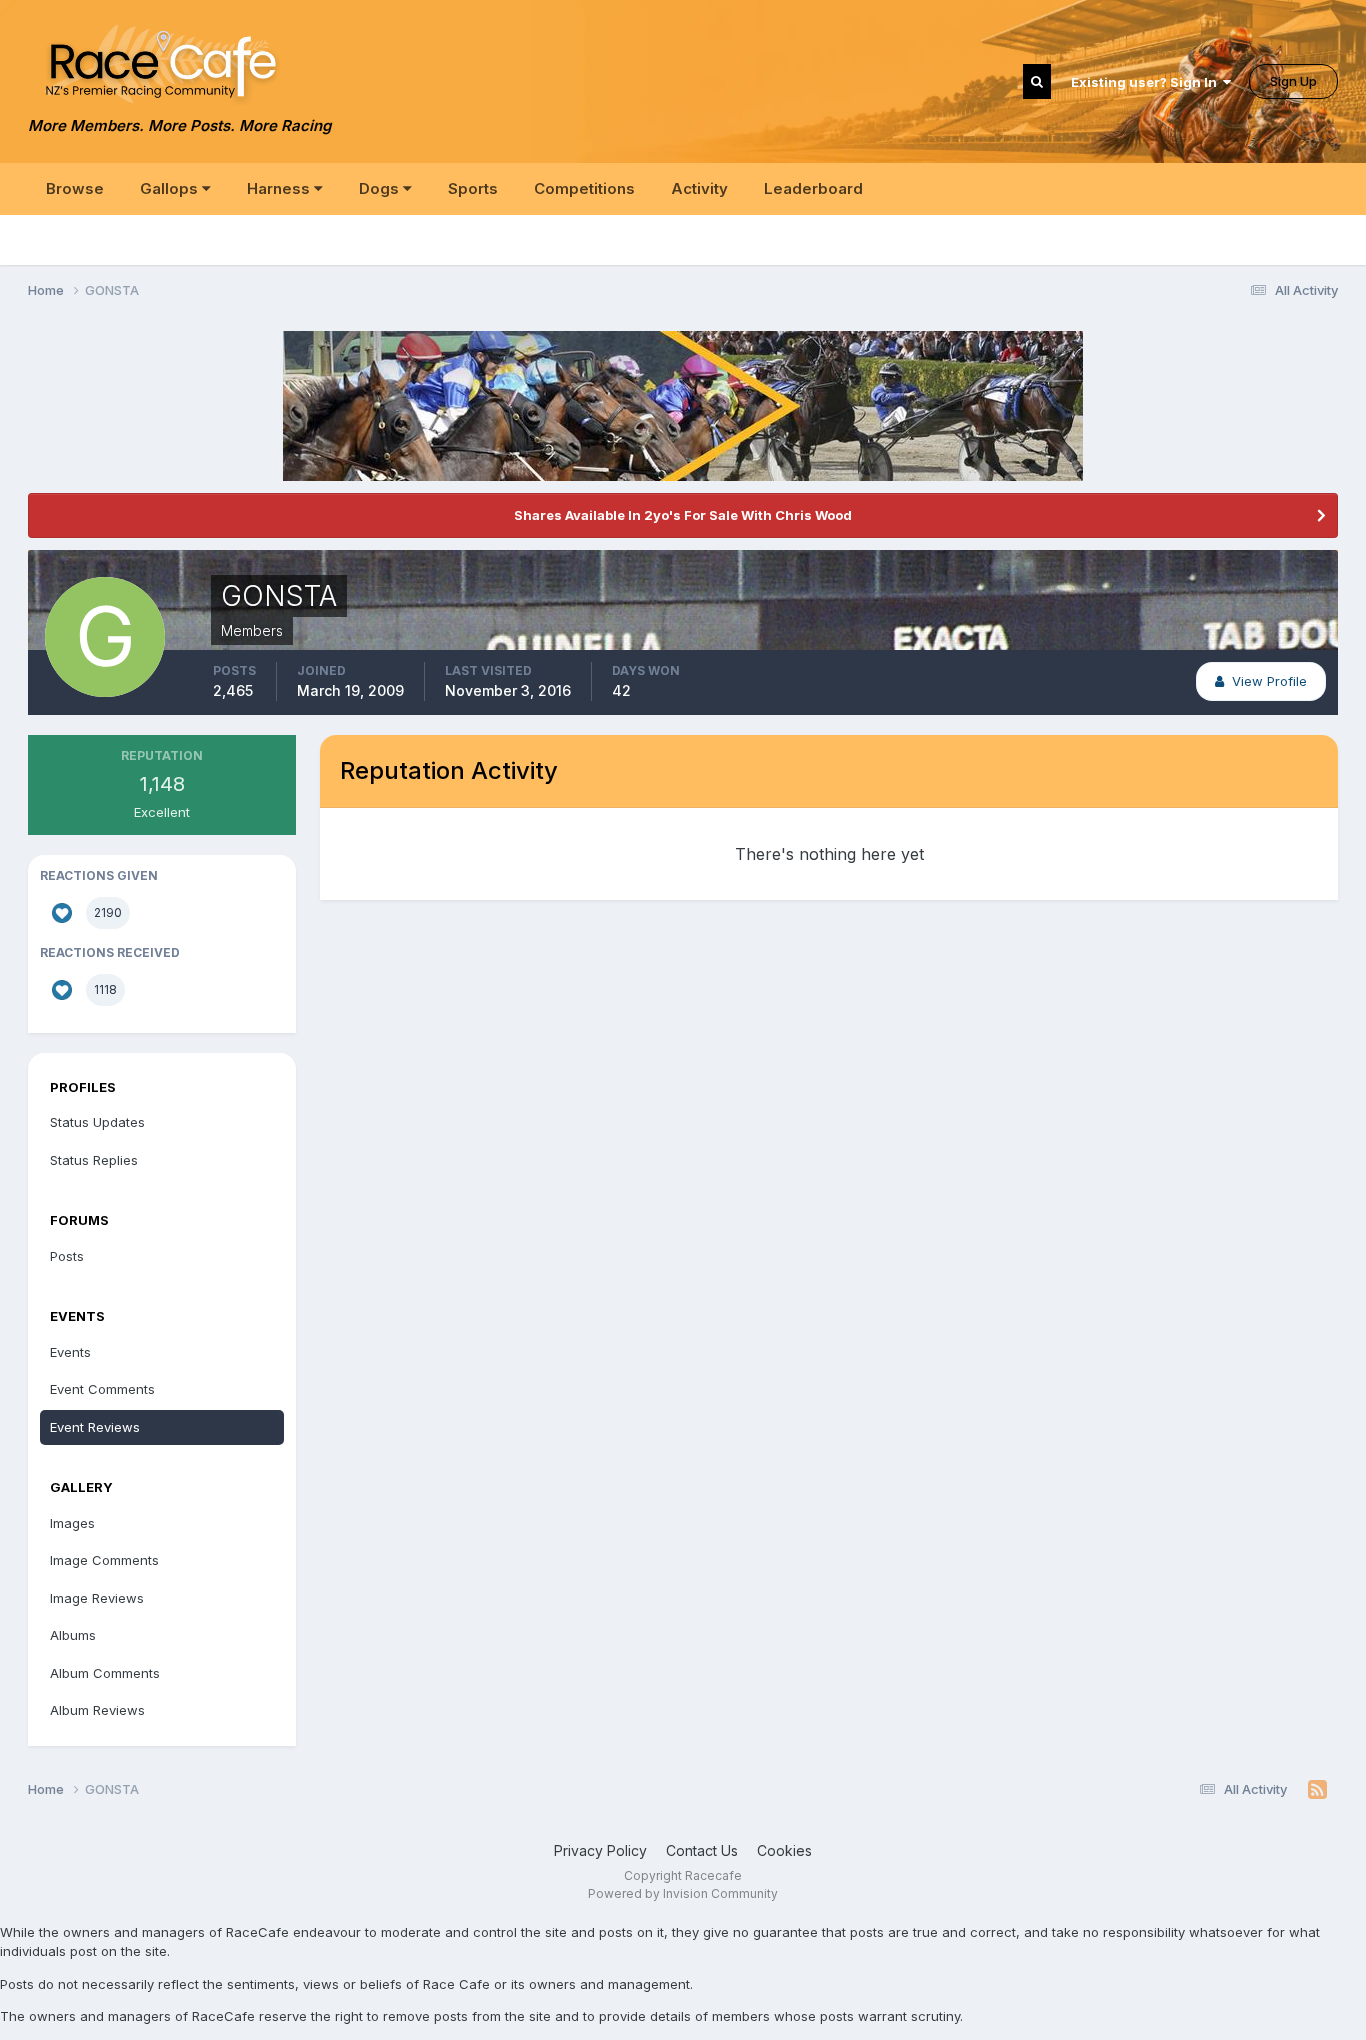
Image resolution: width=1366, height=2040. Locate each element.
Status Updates (97, 1122)
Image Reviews (97, 1598)
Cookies (784, 1850)
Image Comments (104, 1560)
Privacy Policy (600, 1850)
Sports (473, 188)
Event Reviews (95, 1427)
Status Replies (94, 1160)
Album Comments (105, 1673)
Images (72, 1523)
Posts (67, 1256)
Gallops (171, 188)
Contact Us (702, 1850)
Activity (699, 188)
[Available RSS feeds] (1317, 1790)
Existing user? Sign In (1147, 82)
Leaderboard (813, 188)
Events (70, 1352)
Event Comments (102, 1389)
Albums (73, 1635)
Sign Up (1293, 81)
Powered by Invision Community (683, 1893)
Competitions (584, 188)
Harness (280, 188)
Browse (75, 188)
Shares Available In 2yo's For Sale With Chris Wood (683, 515)
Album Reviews (97, 1710)
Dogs (381, 188)
